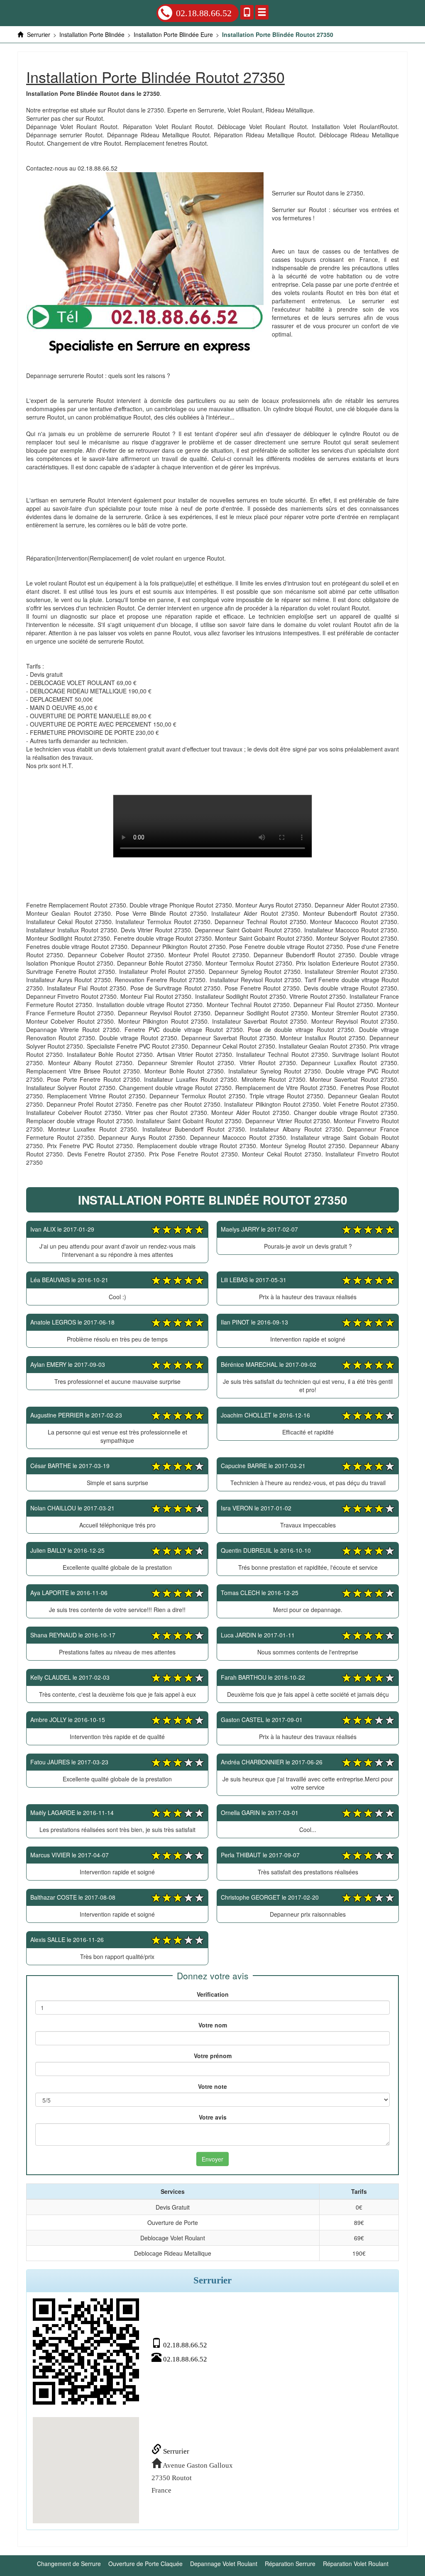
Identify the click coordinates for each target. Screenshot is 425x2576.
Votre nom (213, 2025)
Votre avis (213, 2117)
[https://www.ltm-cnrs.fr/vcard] (86, 2352)
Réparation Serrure (290, 2564)
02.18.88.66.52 (204, 13)
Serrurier (175, 2451)
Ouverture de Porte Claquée (145, 2564)
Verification (213, 1994)
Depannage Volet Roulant (224, 2564)
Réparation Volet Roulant (356, 2564)
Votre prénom (213, 2056)
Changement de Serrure (69, 2564)
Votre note (212, 2086)
